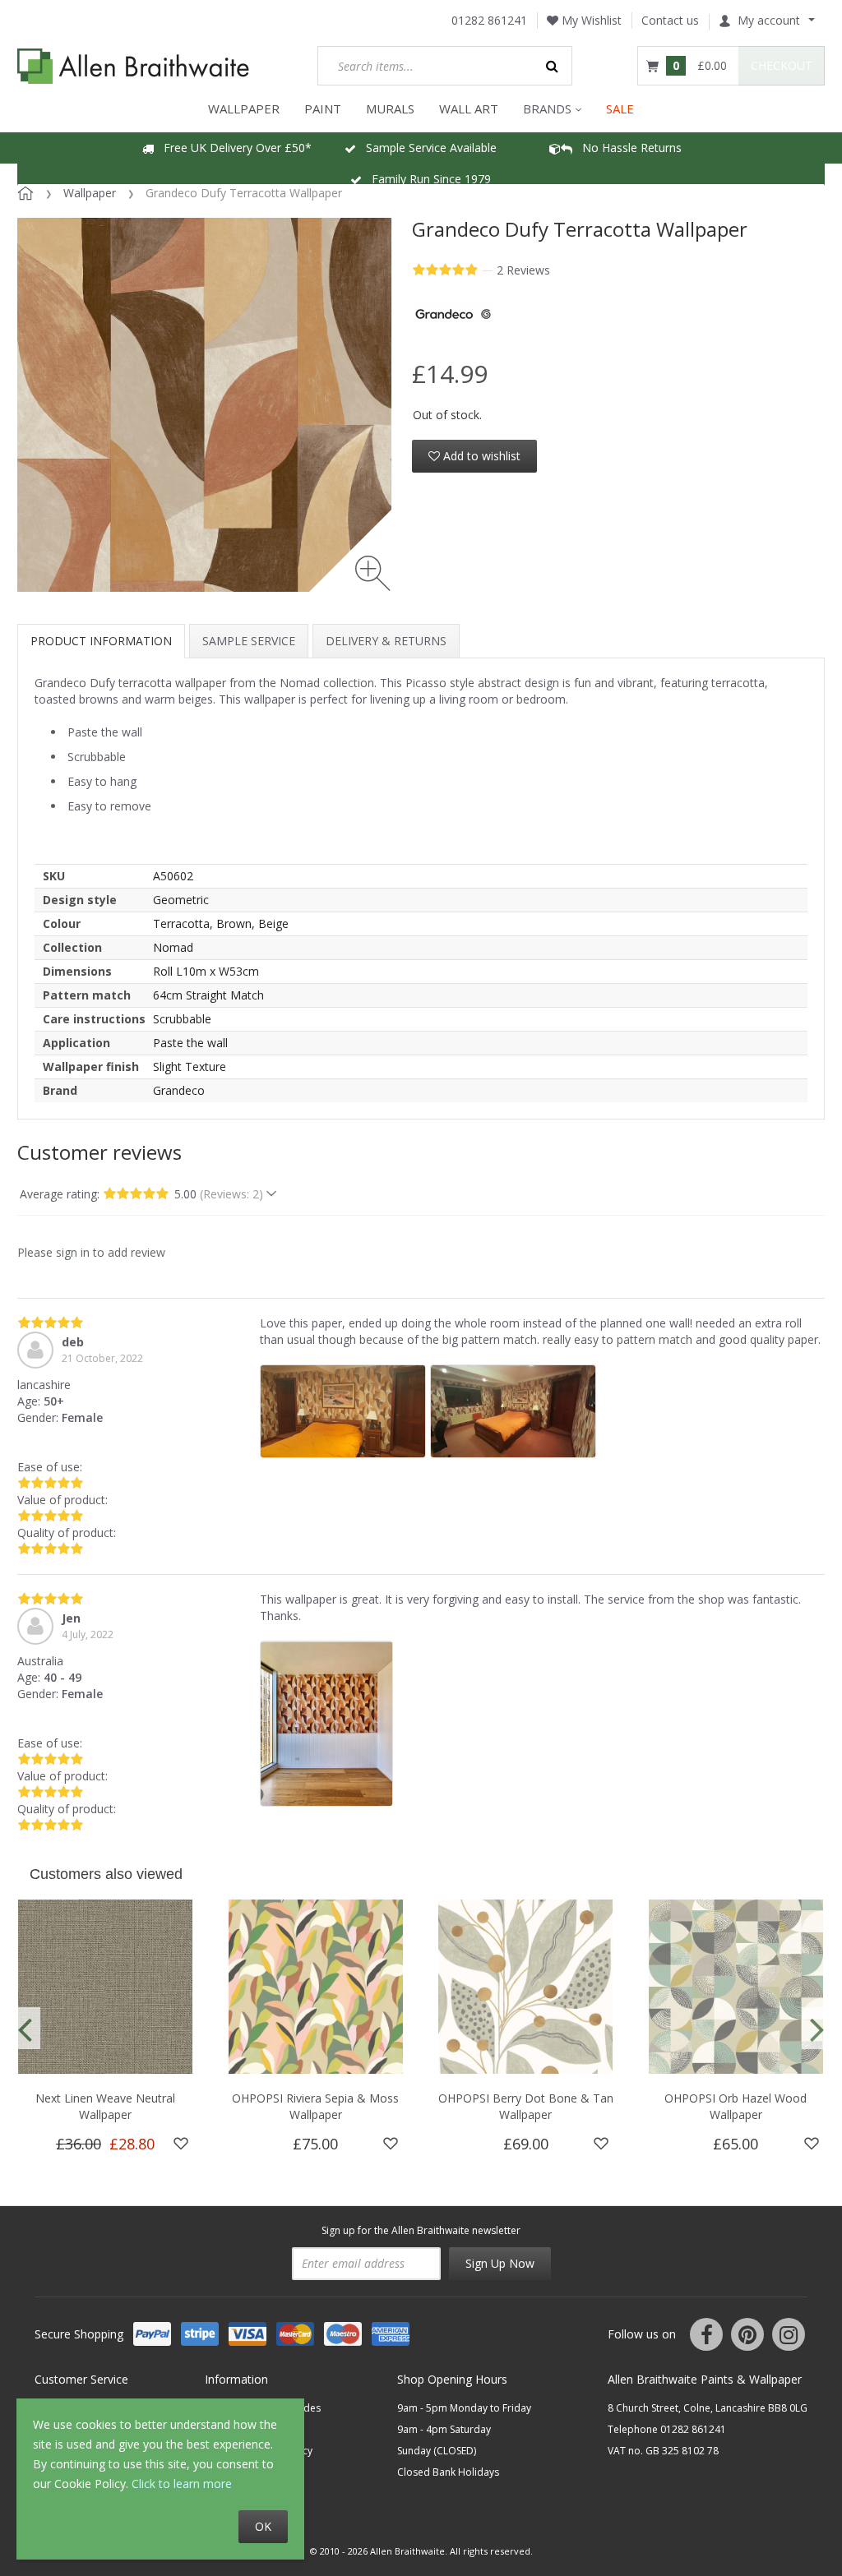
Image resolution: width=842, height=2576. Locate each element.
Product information (101, 641)
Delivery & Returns (386, 641)
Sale (620, 108)
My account (769, 20)
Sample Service (249, 641)
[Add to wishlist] (181, 2144)
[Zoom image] (373, 573)
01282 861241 (489, 20)
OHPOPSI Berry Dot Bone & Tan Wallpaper (526, 2106)
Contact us (670, 20)
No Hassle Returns (627, 148)
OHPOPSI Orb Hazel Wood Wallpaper (736, 2106)
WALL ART (469, 108)
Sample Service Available (426, 148)
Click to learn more (182, 2484)
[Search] (553, 66)
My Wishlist (590, 20)
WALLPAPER (244, 108)
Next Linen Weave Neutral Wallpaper (105, 2106)
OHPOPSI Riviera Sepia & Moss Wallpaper (315, 2106)
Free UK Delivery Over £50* (233, 148)
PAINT (323, 108)
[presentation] (25, 2028)
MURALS (390, 108)
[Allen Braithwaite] (134, 66)
